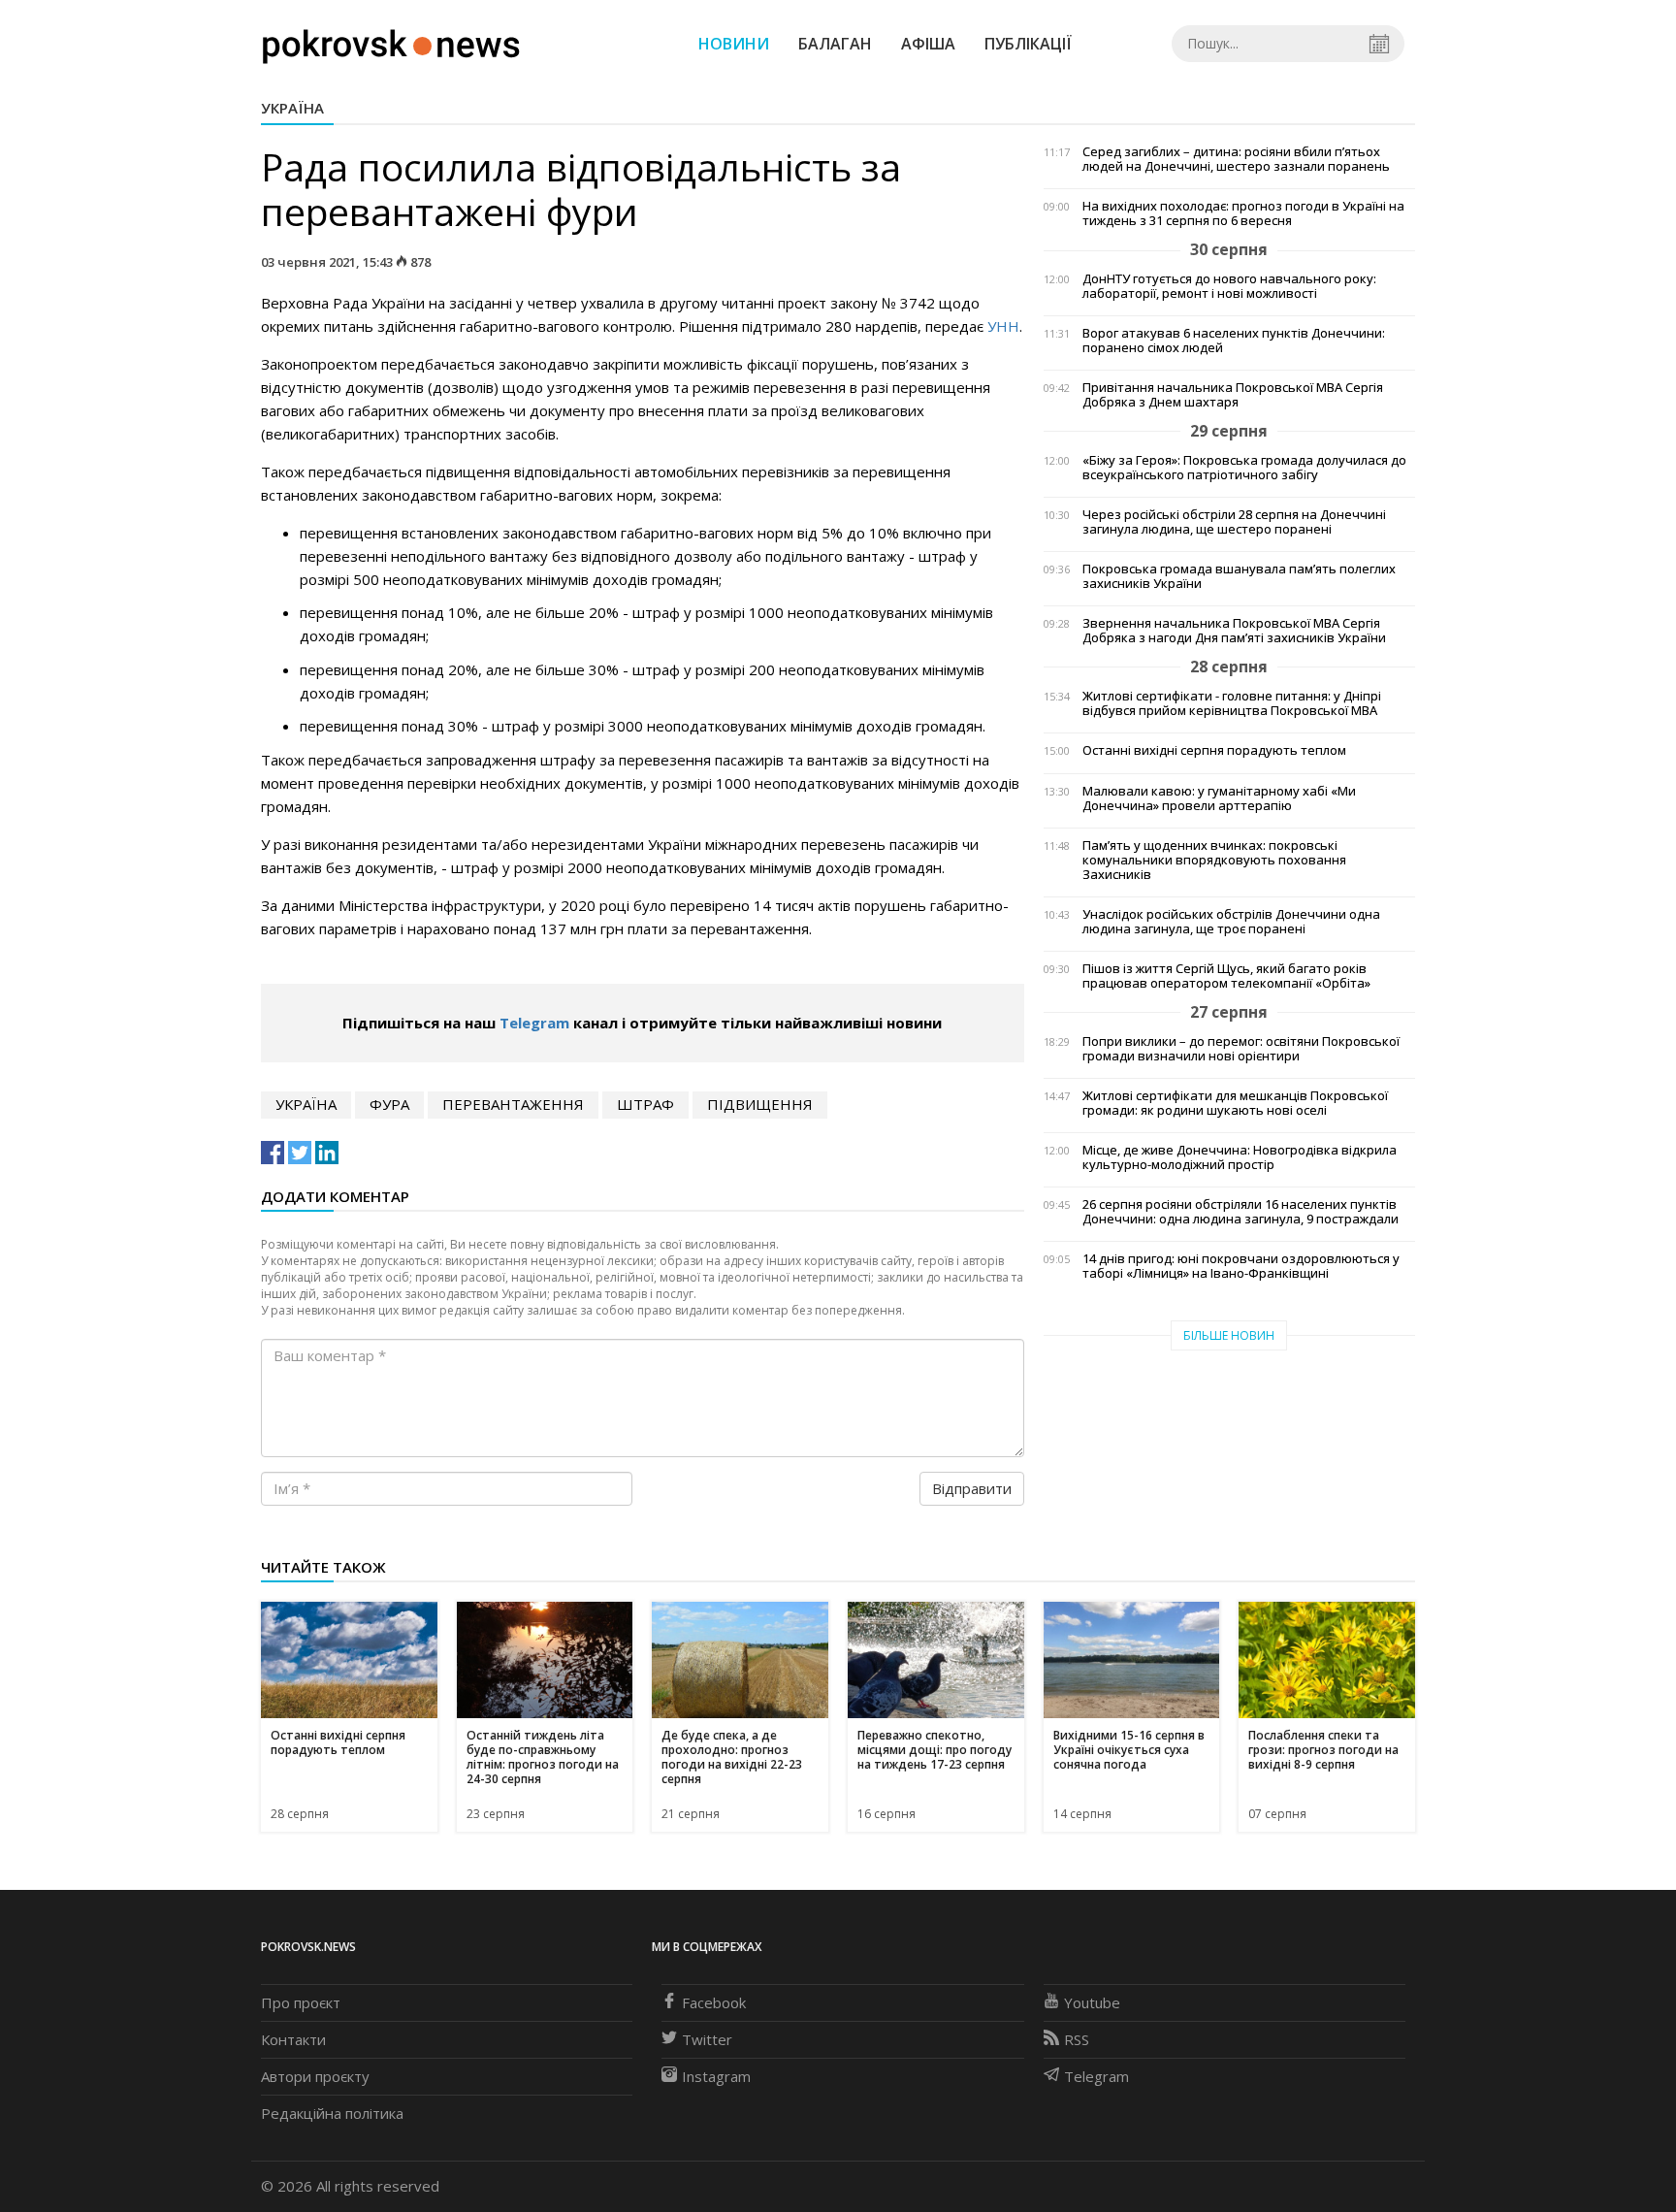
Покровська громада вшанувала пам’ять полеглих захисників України (1239, 576)
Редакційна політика (332, 2113)
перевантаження (513, 1104)
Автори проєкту (315, 2076)
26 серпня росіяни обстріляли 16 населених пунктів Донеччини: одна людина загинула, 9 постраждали (1241, 1212)
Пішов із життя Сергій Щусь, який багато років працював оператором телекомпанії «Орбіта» (1226, 976)
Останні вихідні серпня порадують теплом (1214, 750)
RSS (1077, 2039)
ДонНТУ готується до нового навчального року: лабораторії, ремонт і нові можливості (1229, 286)
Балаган (835, 44)
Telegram (534, 1023)
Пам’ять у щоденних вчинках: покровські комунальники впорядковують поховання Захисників (1214, 860)
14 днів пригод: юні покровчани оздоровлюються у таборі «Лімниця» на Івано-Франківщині (1241, 1266)
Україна (292, 108)
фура (389, 1104)
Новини (734, 44)
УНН (1003, 326)
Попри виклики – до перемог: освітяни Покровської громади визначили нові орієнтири (1241, 1049)
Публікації (1028, 44)
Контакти (293, 2039)
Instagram (716, 2076)
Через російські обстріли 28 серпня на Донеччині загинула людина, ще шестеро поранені (1234, 522)
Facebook (714, 2002)
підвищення (760, 1104)
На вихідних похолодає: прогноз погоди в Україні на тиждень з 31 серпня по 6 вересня (1243, 213)
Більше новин (1229, 1335)
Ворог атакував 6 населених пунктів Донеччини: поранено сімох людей (1234, 341)
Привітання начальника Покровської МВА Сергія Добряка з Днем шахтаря (1233, 395)
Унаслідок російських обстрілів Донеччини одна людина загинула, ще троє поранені (1231, 922)
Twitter (707, 2039)
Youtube (1092, 2002)
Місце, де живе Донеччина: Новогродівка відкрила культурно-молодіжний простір (1240, 1157)
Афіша (928, 44)
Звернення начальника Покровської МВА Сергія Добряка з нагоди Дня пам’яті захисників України (1234, 631)
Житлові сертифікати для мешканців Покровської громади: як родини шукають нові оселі (1235, 1103)
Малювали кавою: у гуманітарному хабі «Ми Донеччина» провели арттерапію (1219, 798)
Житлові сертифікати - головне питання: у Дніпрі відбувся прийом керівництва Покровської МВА (1232, 703)
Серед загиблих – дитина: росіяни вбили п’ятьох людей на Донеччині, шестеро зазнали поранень (1236, 159)
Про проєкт (301, 2002)
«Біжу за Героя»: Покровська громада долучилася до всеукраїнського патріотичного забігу (1244, 468)
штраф (645, 1104)
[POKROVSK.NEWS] (391, 42)
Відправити (972, 1488)
